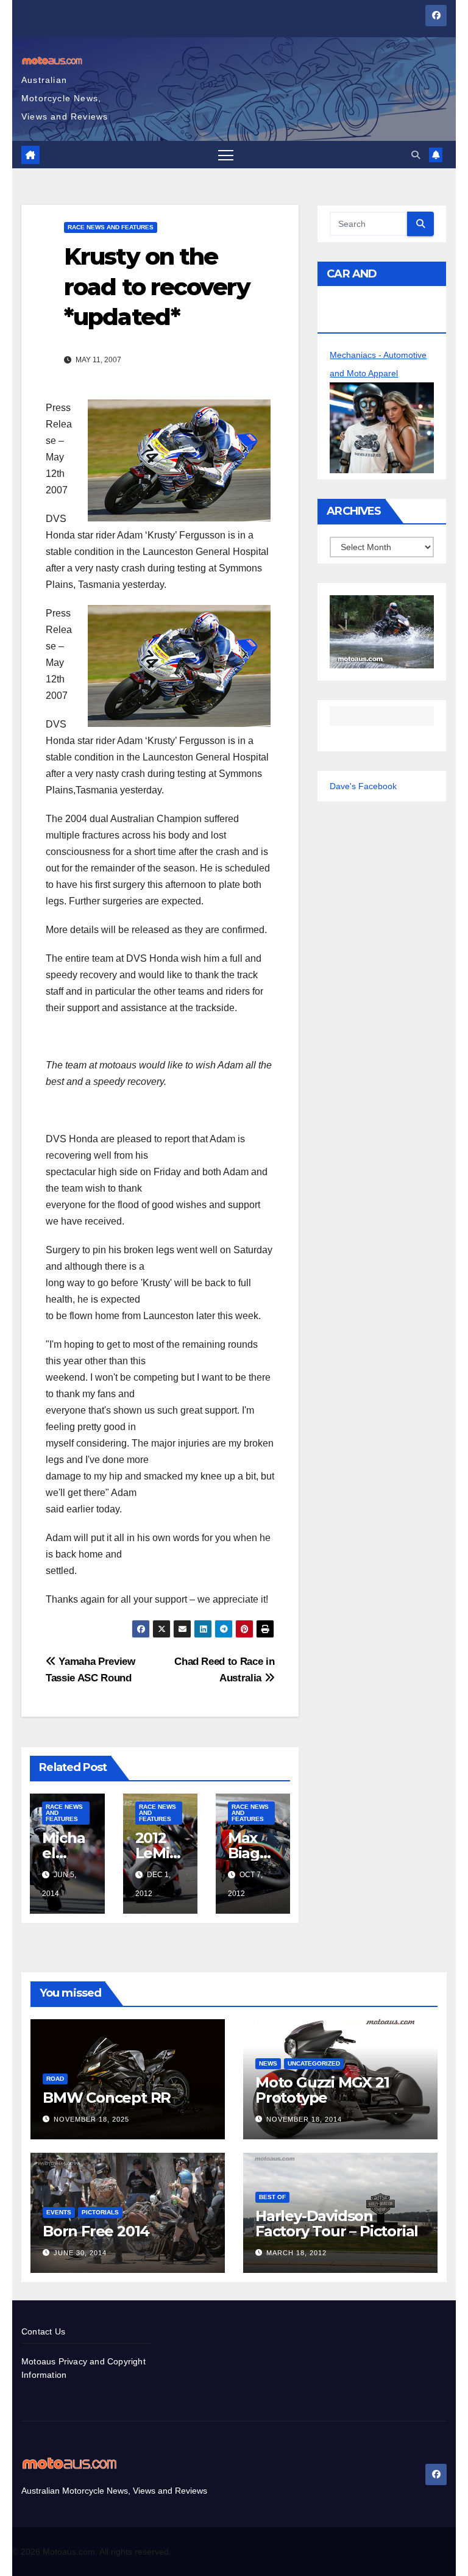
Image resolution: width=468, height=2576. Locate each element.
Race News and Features (111, 227)
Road (55, 2079)
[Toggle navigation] (226, 155)
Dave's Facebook (363, 786)
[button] (416, 155)
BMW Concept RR (107, 2098)
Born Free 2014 (96, 2231)
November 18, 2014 (304, 2119)
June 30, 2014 (80, 2253)
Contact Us (43, 2331)
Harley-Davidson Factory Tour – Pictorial (337, 2224)
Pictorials (100, 2212)
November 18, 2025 (91, 2119)
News (268, 2063)
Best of (272, 2197)
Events (59, 2212)
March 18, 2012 (296, 2253)
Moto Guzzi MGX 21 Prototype (322, 2090)
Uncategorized (314, 2063)
